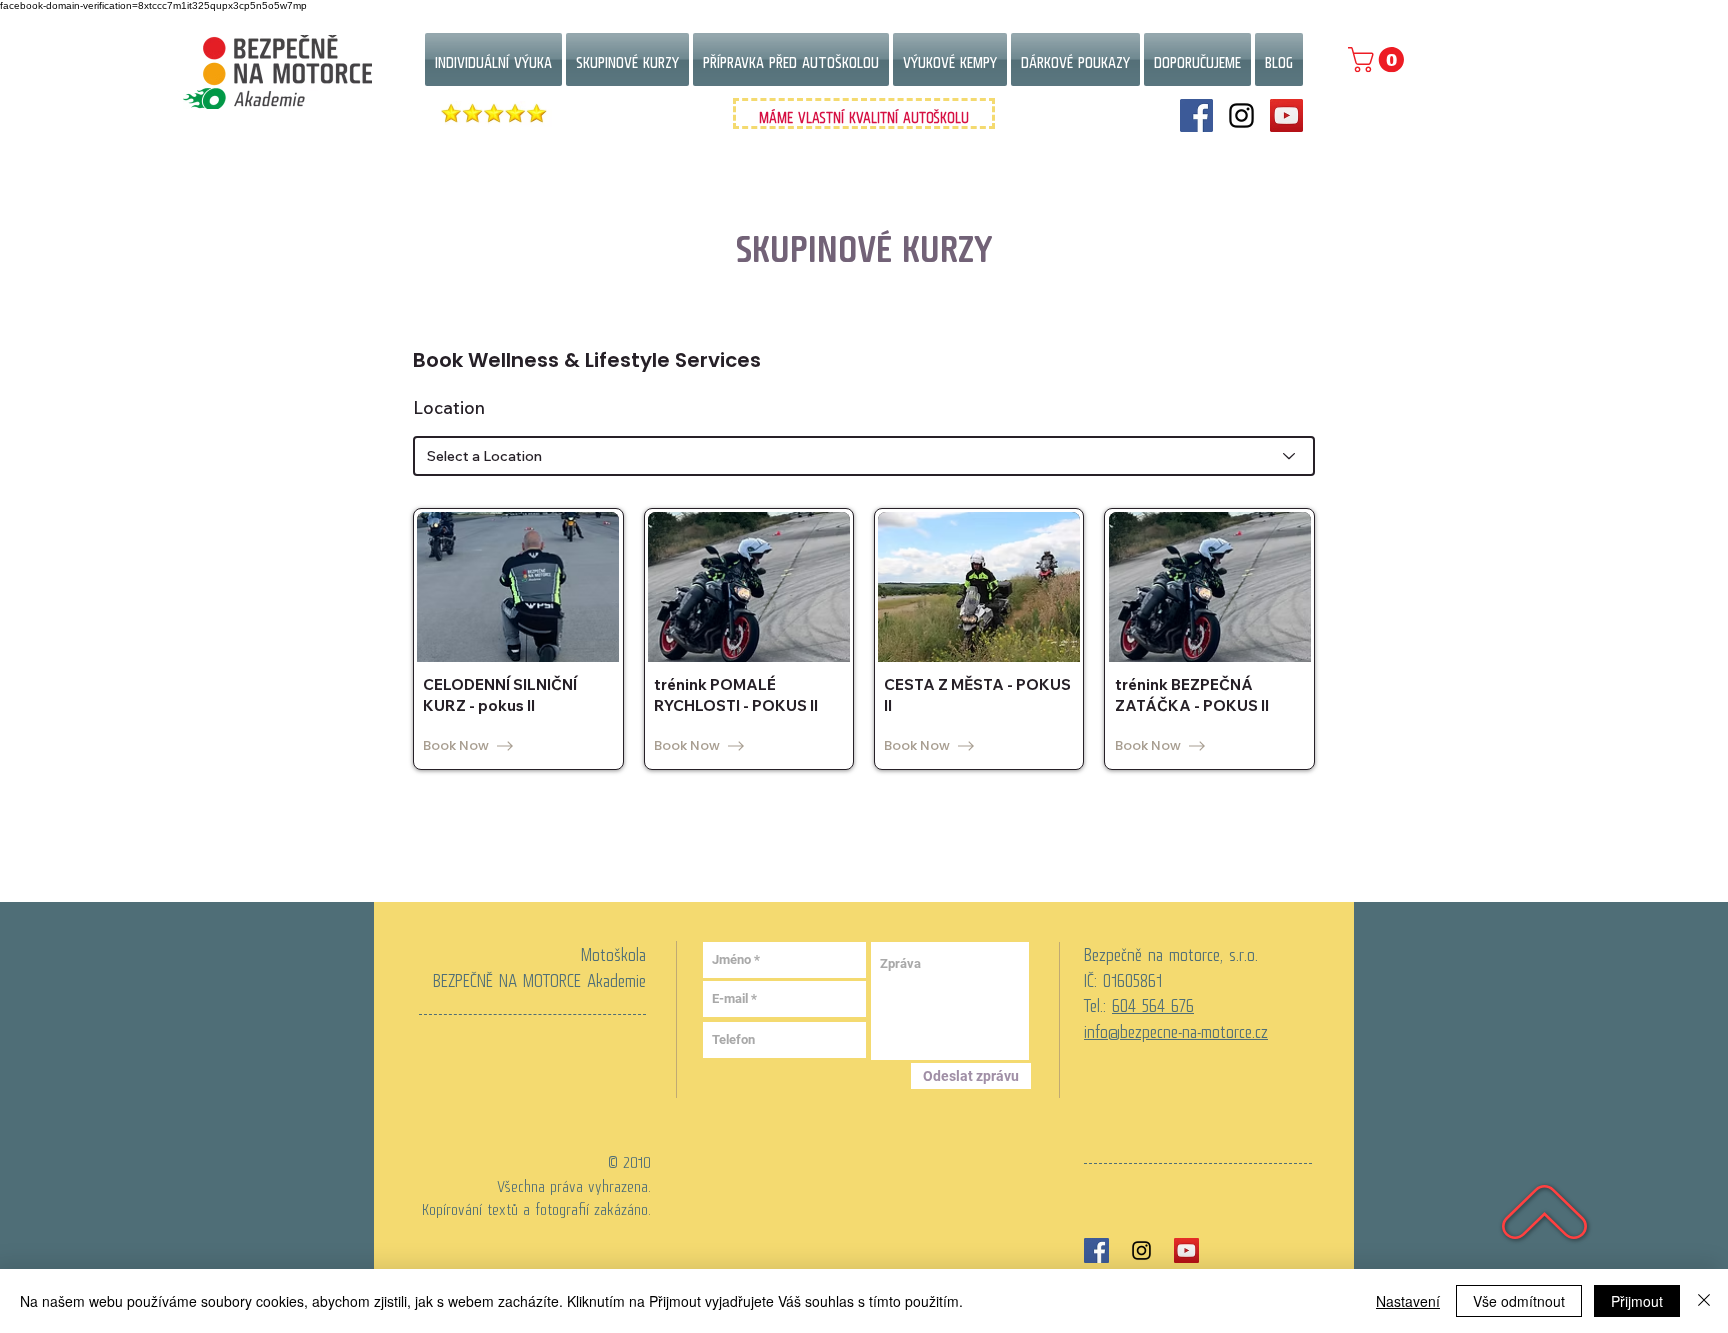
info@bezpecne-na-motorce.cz (1176, 1027)
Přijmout (1637, 1301)
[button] (1379, 59)
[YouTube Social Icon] (1286, 115)
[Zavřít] (1704, 1301)
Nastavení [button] (1408, 1301)
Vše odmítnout (1519, 1301)
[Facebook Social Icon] (1196, 115)
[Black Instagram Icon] (1141, 1250)
